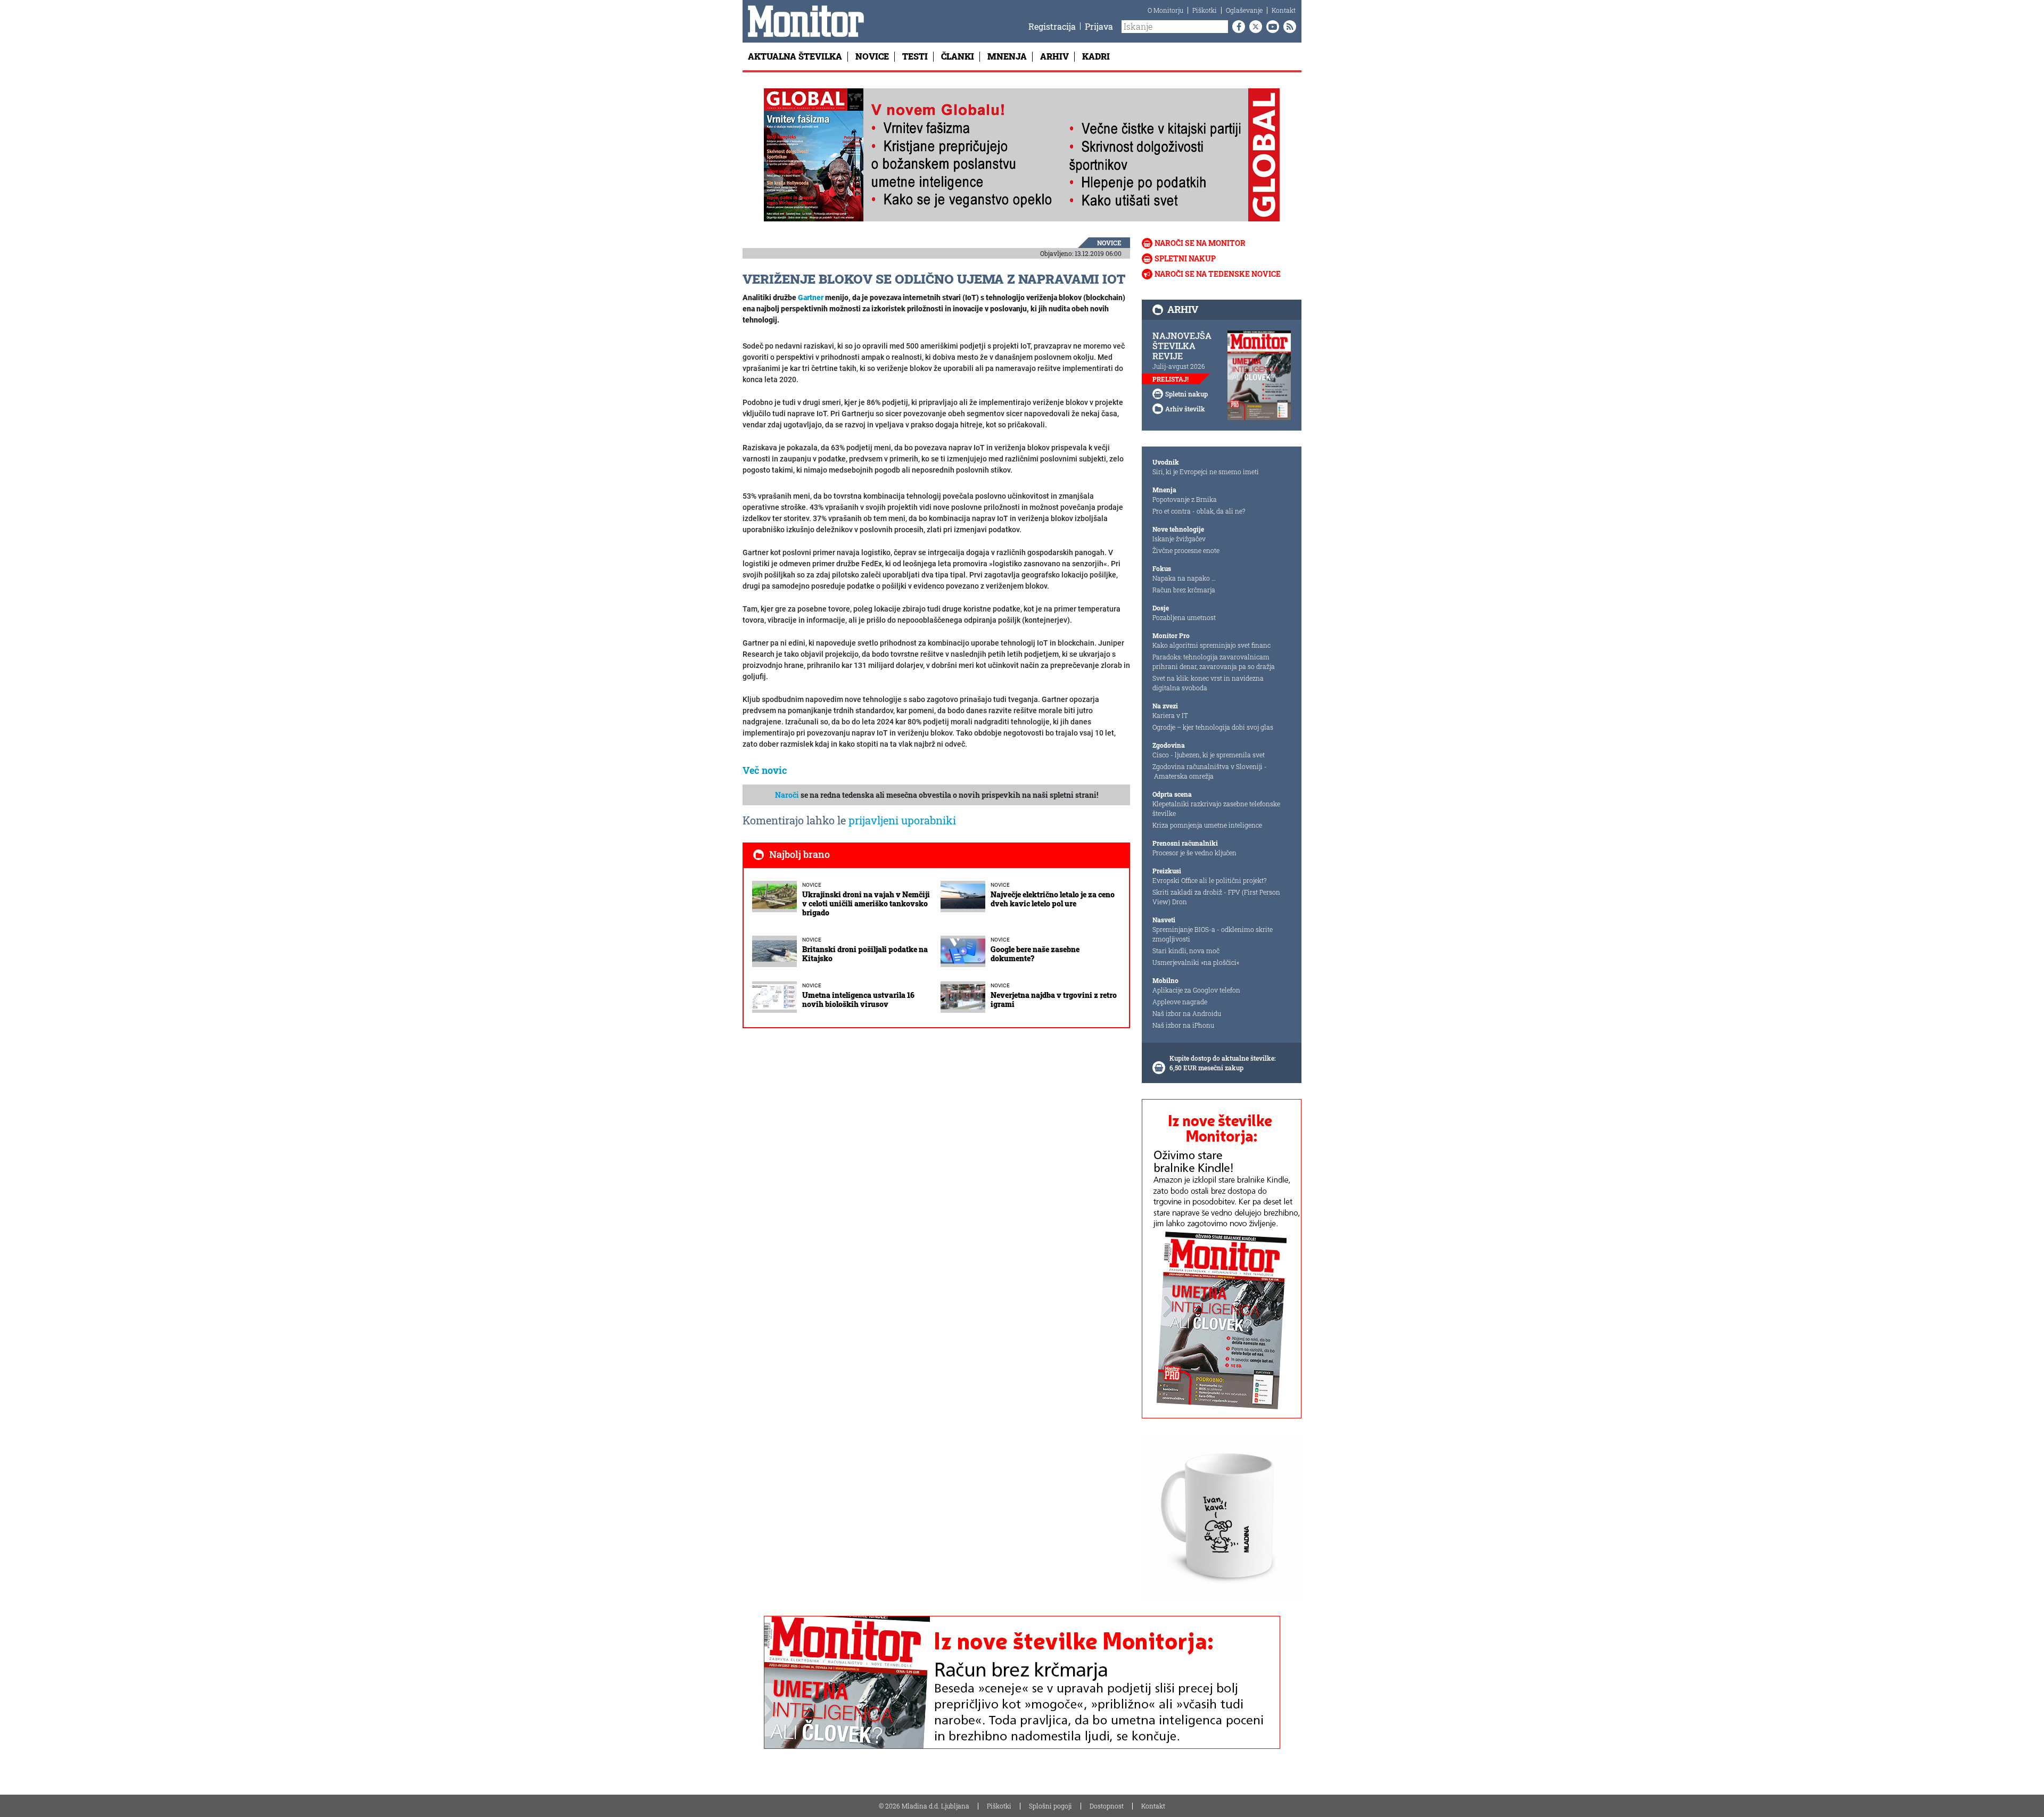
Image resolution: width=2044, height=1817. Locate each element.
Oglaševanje (1244, 10)
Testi (915, 56)
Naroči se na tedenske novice (1218, 274)
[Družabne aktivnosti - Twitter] (1254, 27)
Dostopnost (1107, 1806)
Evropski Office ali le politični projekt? (1209, 880)
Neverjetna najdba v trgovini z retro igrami (1054, 1000)
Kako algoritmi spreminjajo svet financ (1211, 645)
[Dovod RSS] (1288, 27)
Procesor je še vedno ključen (1194, 853)
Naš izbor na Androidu (1187, 1013)
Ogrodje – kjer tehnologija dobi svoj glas (1213, 727)
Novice (872, 56)
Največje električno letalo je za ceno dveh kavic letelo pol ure (1053, 899)
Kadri (1096, 56)
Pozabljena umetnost (1184, 617)
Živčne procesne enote (1186, 550)
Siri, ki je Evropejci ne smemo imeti (1206, 472)
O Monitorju (1165, 10)
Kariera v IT (1170, 715)
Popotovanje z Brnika (1185, 499)
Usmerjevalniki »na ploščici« (1196, 962)
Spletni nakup (1185, 258)
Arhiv (1054, 56)
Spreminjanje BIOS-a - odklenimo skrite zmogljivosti (1213, 934)
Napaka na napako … (1184, 578)
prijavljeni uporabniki (902, 820)
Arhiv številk (1185, 409)
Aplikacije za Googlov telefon (1196, 990)
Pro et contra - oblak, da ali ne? (1199, 511)
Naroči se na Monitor (1200, 243)
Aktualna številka (795, 56)
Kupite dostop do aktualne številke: (1223, 1058)
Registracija (1052, 26)
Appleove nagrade (1180, 1002)
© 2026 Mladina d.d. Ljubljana (924, 1806)
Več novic (765, 770)
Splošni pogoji (1050, 1806)
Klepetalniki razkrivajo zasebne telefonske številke (1216, 808)
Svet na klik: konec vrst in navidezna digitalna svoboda (1208, 683)
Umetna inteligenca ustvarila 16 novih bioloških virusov (858, 1000)
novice (1109, 243)
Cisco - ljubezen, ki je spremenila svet (1209, 755)
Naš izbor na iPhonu (1183, 1025)
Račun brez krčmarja (1184, 590)
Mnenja (1007, 56)
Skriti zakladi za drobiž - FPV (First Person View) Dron (1216, 897)
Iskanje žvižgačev (1179, 539)
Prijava (1099, 26)
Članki (958, 56)
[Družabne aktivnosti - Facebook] (1237, 27)
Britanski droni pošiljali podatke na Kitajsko (865, 954)
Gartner (811, 298)
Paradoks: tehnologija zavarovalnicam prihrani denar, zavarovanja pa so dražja (1214, 662)
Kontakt (1284, 10)
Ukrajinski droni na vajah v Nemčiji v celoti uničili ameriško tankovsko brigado (866, 903)
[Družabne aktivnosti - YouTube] (1271, 27)
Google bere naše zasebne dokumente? (1035, 954)
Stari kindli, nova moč (1186, 951)
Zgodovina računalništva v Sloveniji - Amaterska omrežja (1210, 771)
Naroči (787, 795)
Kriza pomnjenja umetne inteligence (1207, 825)
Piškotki (1205, 10)
